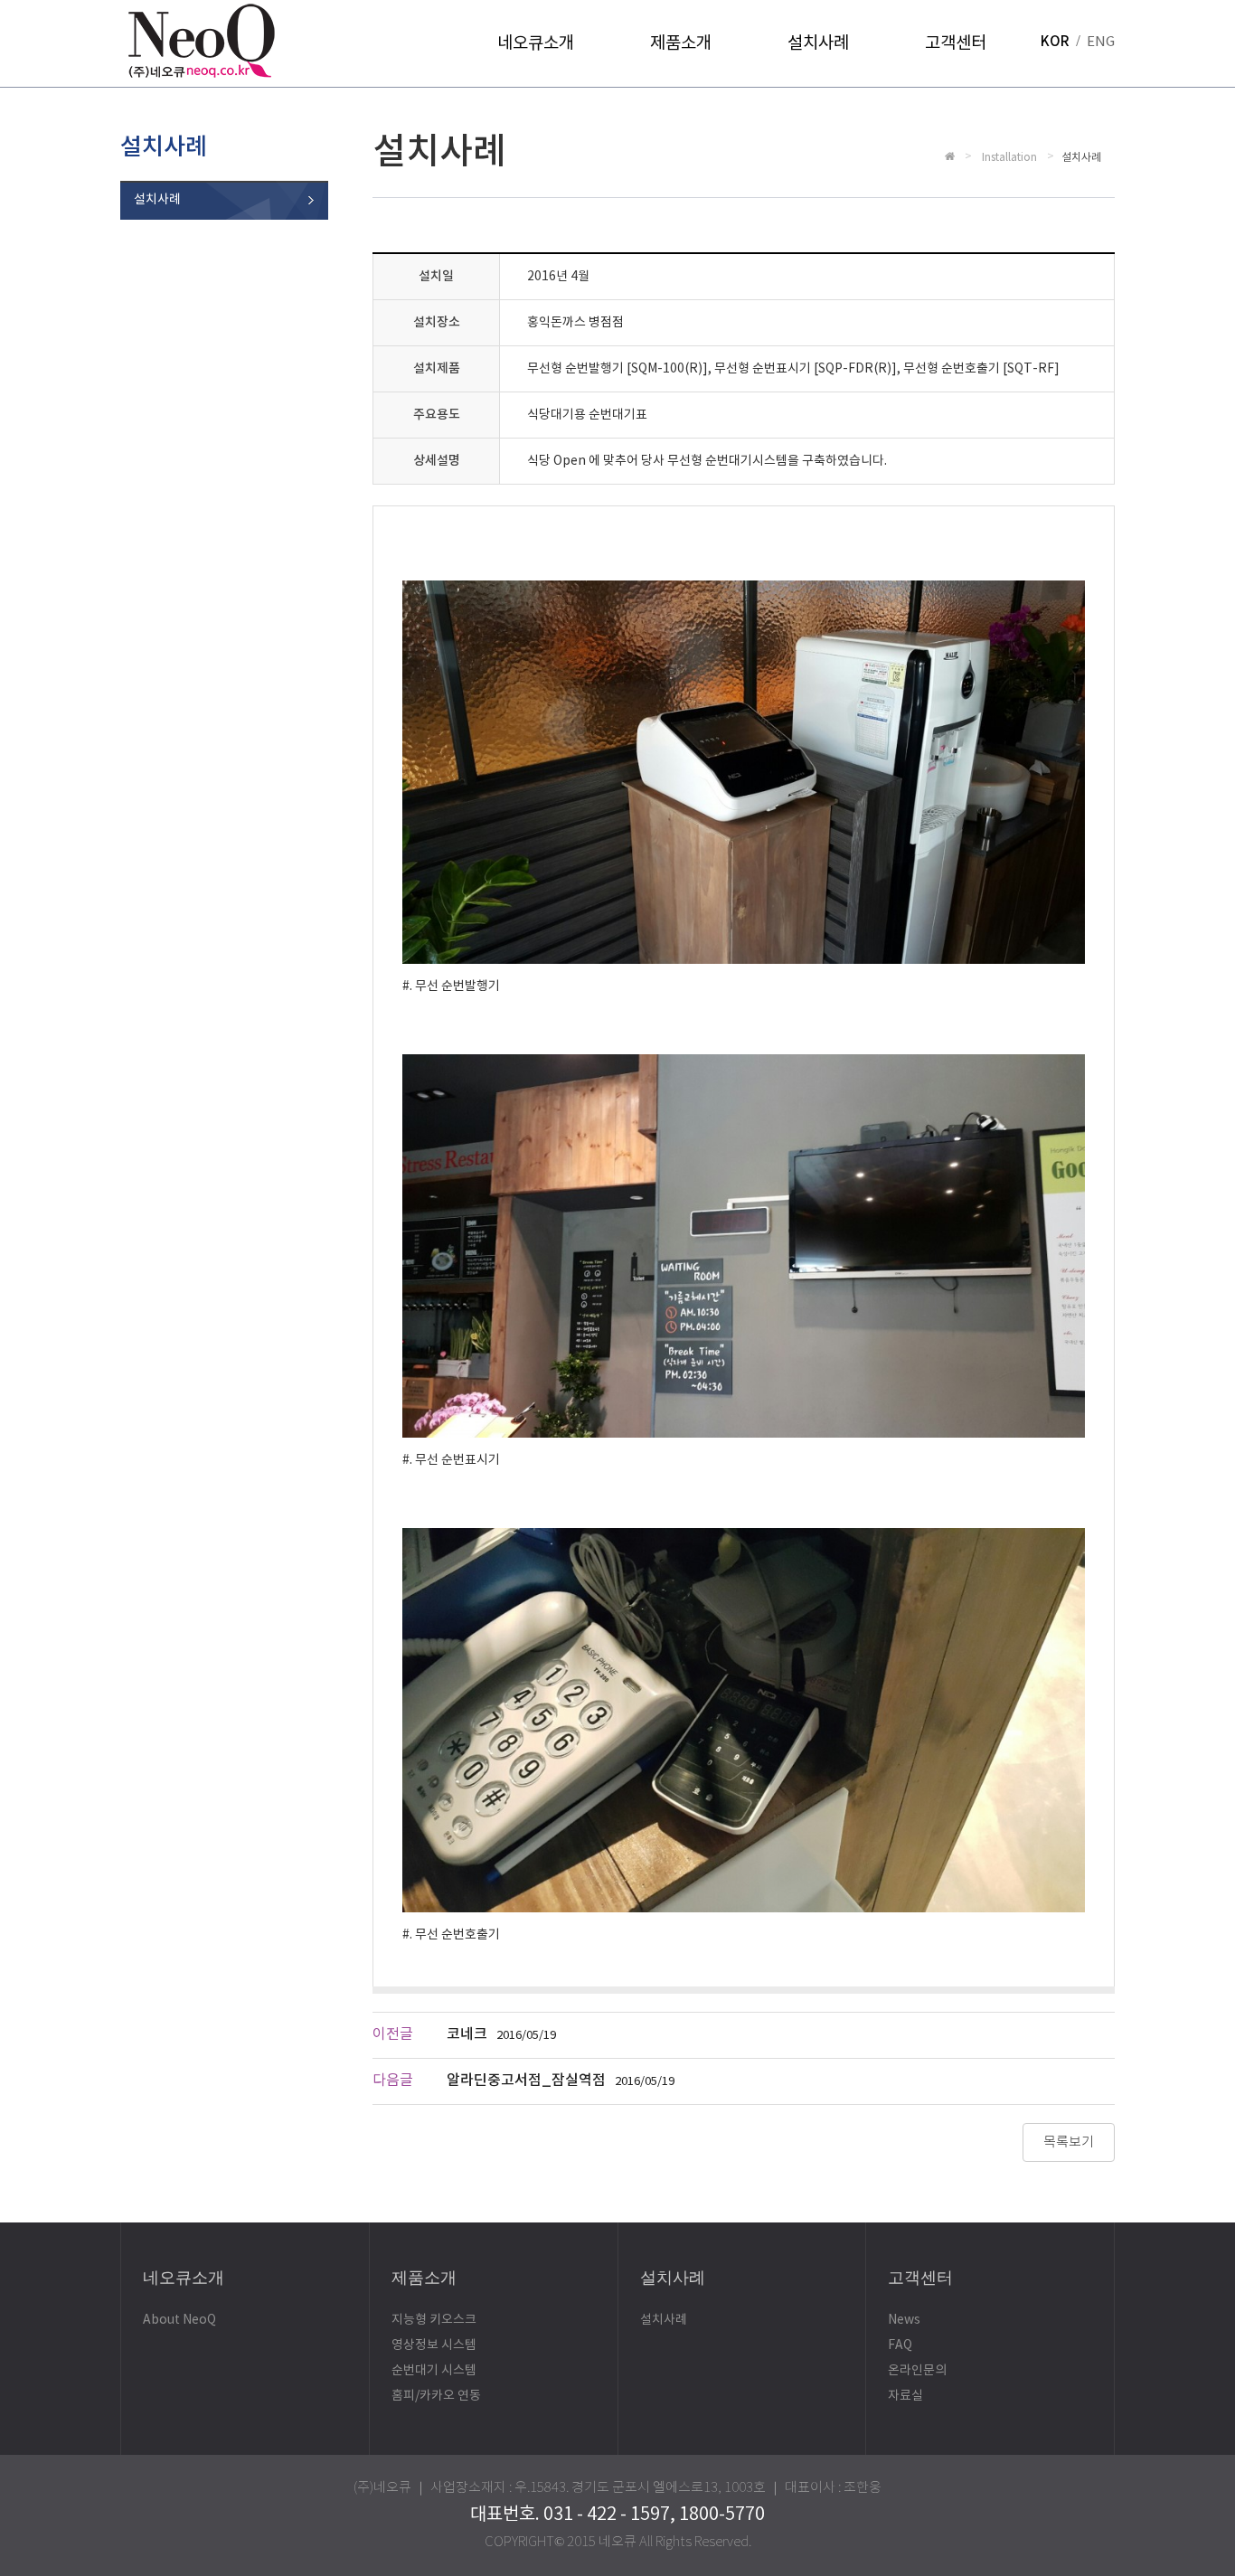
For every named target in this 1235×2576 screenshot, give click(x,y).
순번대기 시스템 (434, 2371)
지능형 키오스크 (434, 2320)
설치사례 (818, 43)
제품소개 (681, 43)
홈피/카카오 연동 (436, 2396)
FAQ (900, 2345)
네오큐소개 (536, 43)
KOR (1055, 42)
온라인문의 (917, 2371)
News (904, 2320)
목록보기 (1069, 2142)
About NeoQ (179, 2320)
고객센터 (956, 43)
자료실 (905, 2396)
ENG (1101, 42)
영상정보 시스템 (434, 2345)
